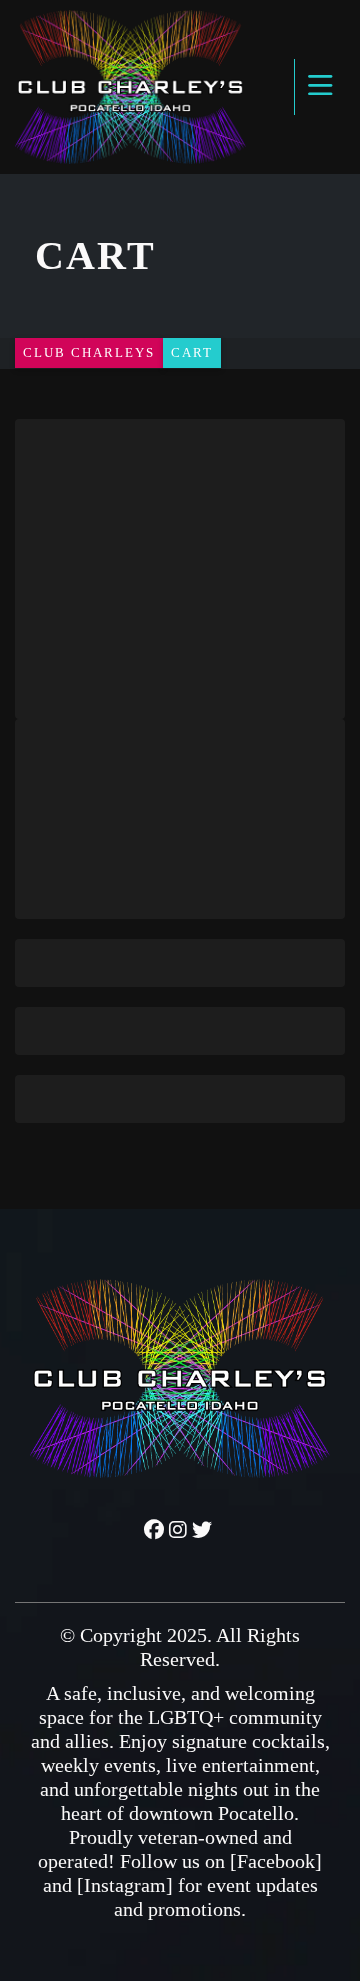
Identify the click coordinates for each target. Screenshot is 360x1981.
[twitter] (202, 1530)
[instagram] (178, 1530)
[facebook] (154, 1530)
